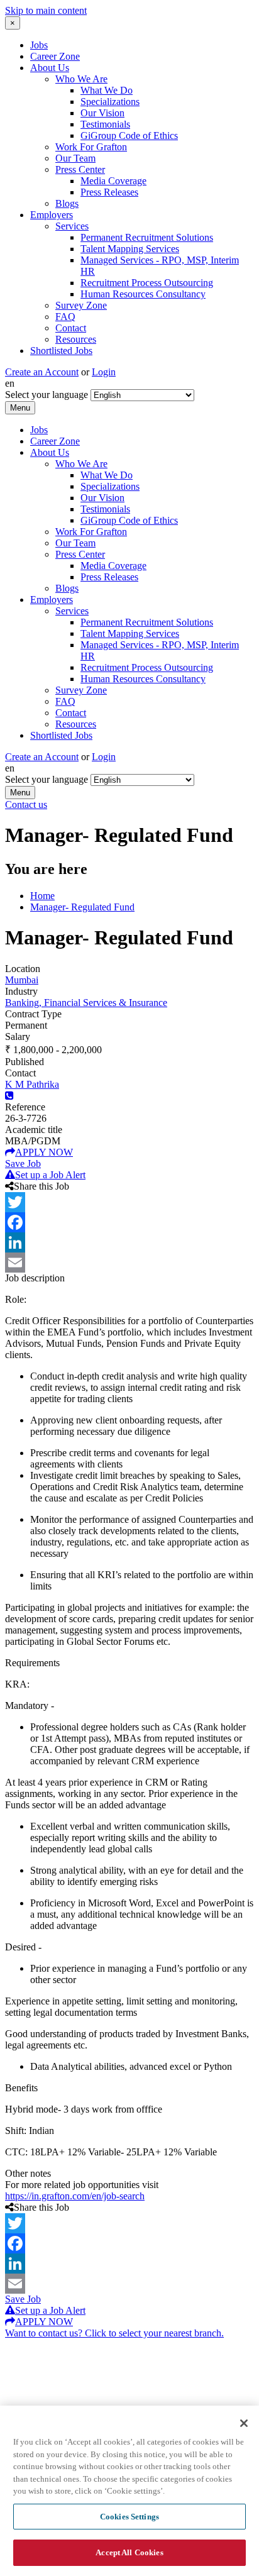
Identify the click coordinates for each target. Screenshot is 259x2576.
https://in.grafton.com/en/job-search (75, 2196)
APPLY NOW (44, 1152)
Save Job (23, 1164)
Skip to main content (46, 10)
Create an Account (42, 372)
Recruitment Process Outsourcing (147, 283)
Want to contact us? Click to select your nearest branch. (114, 2333)
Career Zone (55, 56)
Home (42, 896)
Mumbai (22, 980)
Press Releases (109, 192)
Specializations (110, 102)
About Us (50, 68)
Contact (71, 328)
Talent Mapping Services (130, 249)
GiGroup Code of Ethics (129, 135)
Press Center (80, 169)
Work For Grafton (91, 147)
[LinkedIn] (129, 1242)
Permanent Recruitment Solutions (147, 237)
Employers (52, 215)
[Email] (129, 1263)
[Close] (244, 2423)
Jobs (39, 45)
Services (72, 226)
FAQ (65, 317)
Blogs (67, 203)
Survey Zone (81, 305)
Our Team (75, 158)
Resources (76, 339)
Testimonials (105, 124)
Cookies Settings (129, 2517)
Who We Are (81, 79)
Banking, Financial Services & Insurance (86, 1003)
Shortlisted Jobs (61, 351)
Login (104, 372)
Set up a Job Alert (50, 1175)
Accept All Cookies (129, 2552)
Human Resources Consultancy (143, 294)
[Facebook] (129, 1222)
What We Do (107, 90)
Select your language (47, 395)
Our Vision (102, 113)
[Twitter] (129, 1202)
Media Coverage (113, 181)
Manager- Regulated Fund (82, 907)
